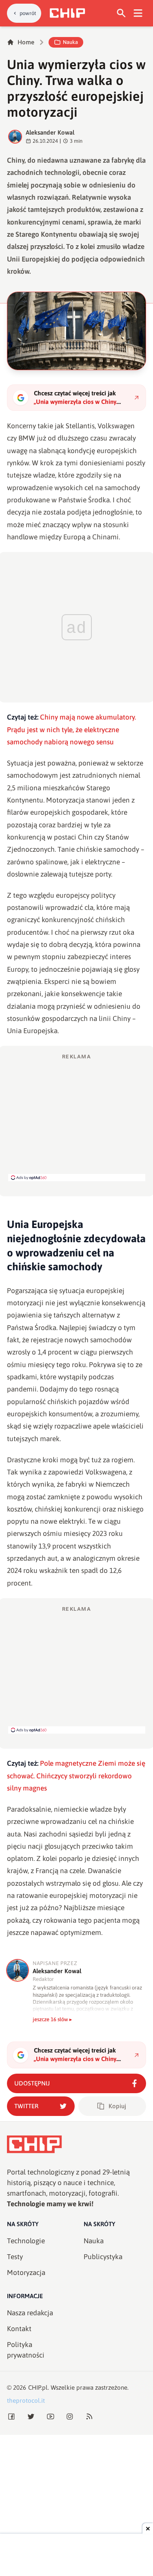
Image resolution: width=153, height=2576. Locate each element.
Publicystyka (103, 2257)
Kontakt (19, 2329)
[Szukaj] (121, 13)
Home (26, 42)
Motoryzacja (26, 2273)
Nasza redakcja (30, 2313)
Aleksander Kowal (50, 132)
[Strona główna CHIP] (67, 13)
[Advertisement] (77, 1117)
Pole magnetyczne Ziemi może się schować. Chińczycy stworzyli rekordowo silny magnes (76, 1776)
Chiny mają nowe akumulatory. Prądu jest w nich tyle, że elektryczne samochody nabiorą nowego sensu (71, 730)
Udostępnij (32, 2083)
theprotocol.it (26, 2400)
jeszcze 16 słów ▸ (52, 2019)
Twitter (26, 2106)
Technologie (26, 2241)
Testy (15, 2257)
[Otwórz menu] (138, 13)
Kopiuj (117, 2106)
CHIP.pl (38, 2387)
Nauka (70, 42)
